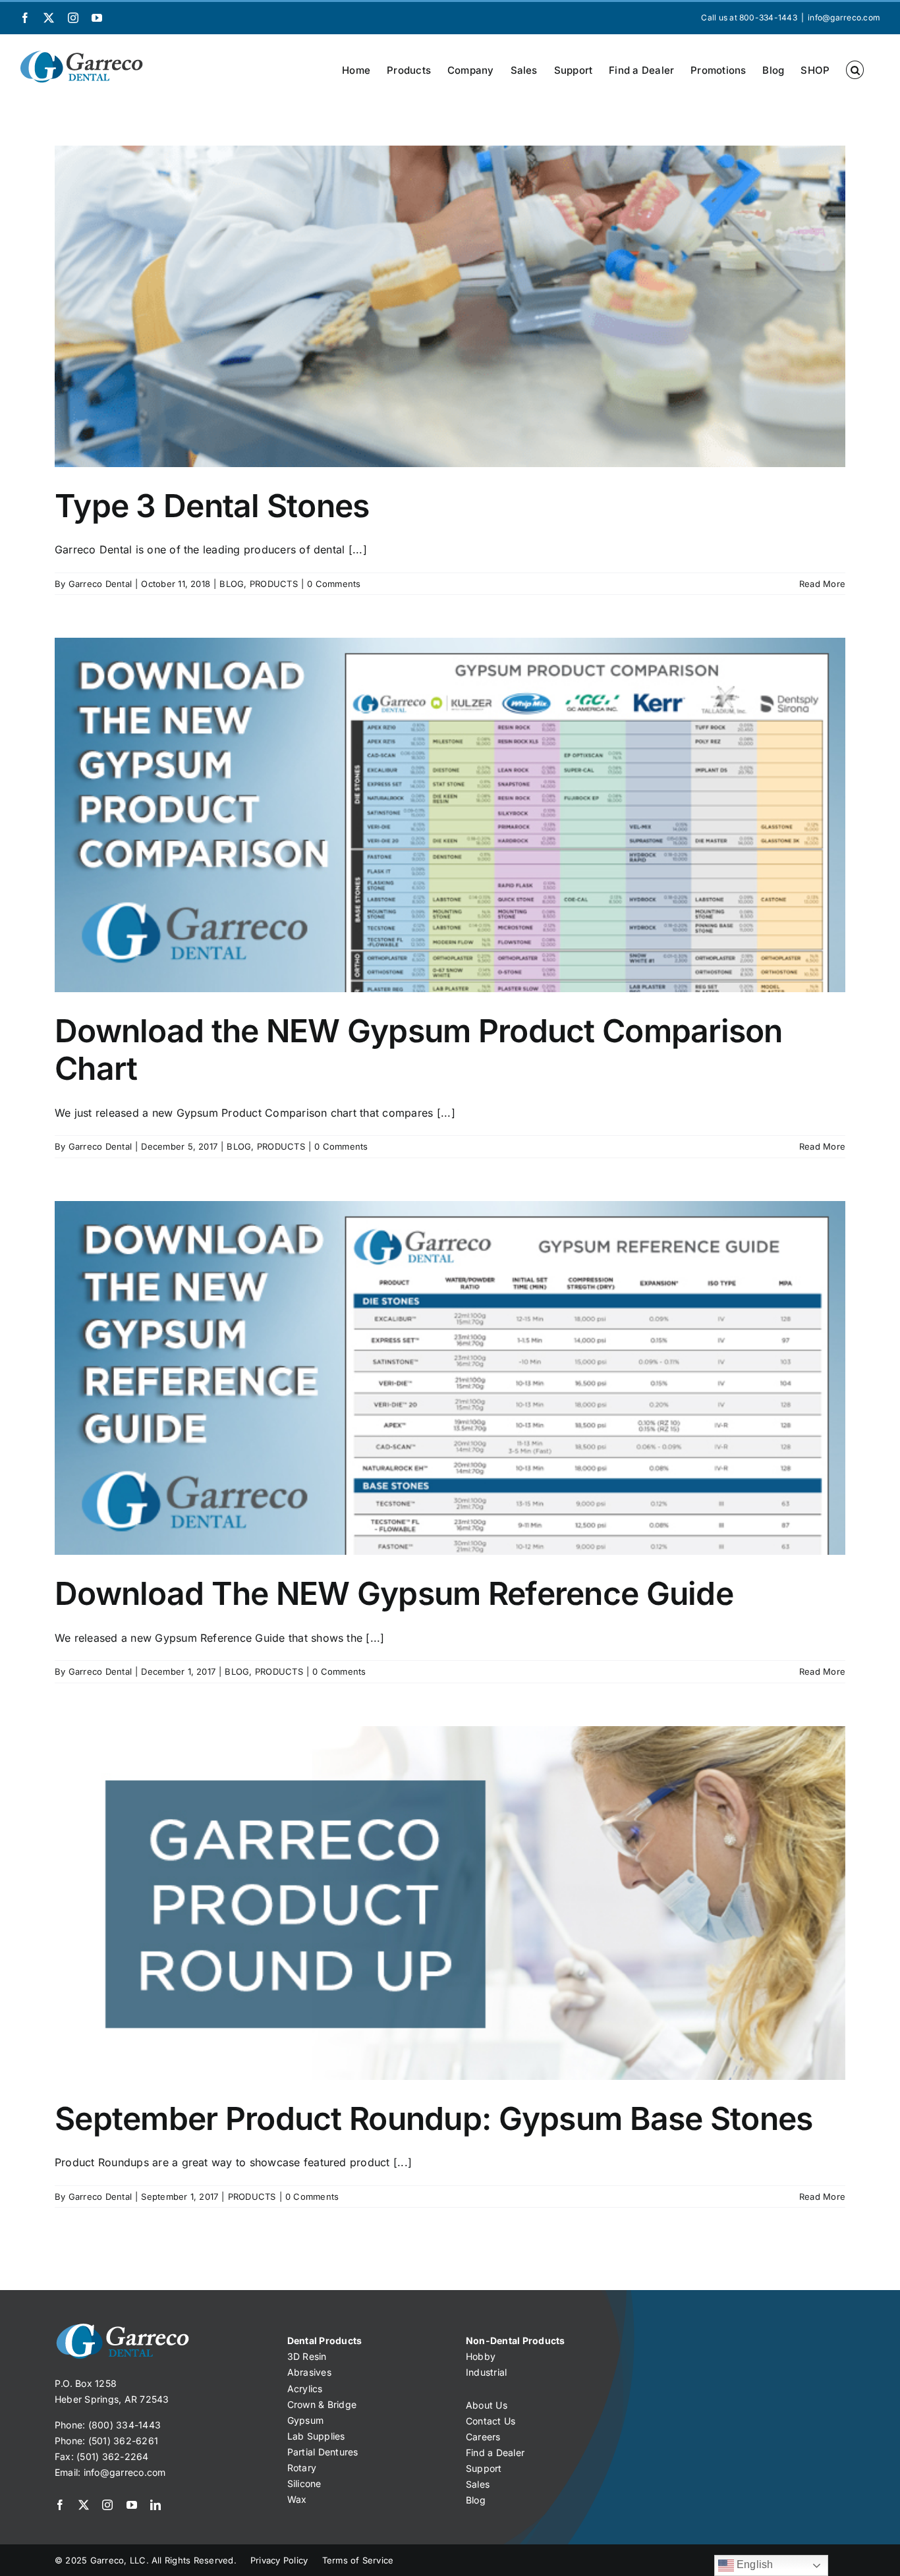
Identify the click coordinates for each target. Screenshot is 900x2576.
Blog (476, 2500)
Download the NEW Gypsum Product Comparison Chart (419, 1050)
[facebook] (60, 2505)
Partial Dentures (323, 2452)
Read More (822, 584)
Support (484, 2468)
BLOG (232, 584)
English (754, 2564)
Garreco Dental (100, 584)
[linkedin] (155, 2505)
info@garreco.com (844, 17)
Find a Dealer (495, 2452)
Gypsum (305, 2420)
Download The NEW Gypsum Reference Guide (394, 1593)
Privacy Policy (279, 2560)
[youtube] (132, 2505)
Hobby (481, 2356)
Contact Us (491, 2421)
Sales (478, 2484)
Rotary (302, 2468)
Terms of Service (358, 2560)
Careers (483, 2437)
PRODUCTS (274, 584)
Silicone (304, 2483)
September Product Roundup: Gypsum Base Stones (434, 2118)
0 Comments (334, 584)
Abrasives (309, 2372)
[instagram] (107, 2505)
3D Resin (307, 2356)
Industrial (486, 2372)
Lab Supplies (316, 2436)
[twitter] (84, 2505)
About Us (487, 2405)
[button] (855, 70)
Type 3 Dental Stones (212, 506)
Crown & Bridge (322, 2404)
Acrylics (305, 2389)
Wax (297, 2499)
